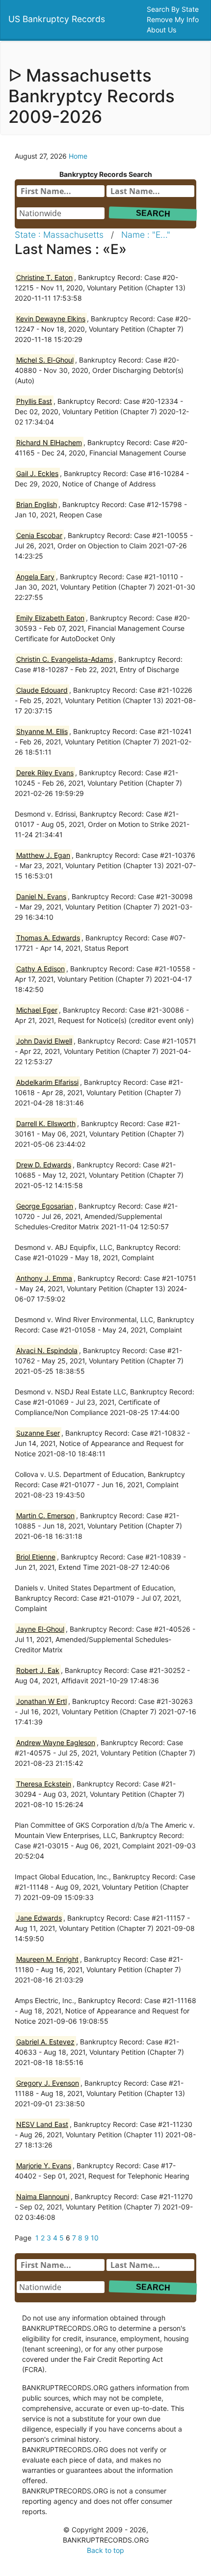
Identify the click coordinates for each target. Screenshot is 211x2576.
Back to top (105, 2550)
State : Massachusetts (59, 235)
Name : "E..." (146, 235)
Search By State (174, 9)
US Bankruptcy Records (57, 19)
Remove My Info (174, 19)
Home (78, 156)
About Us (162, 30)
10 (95, 2238)
